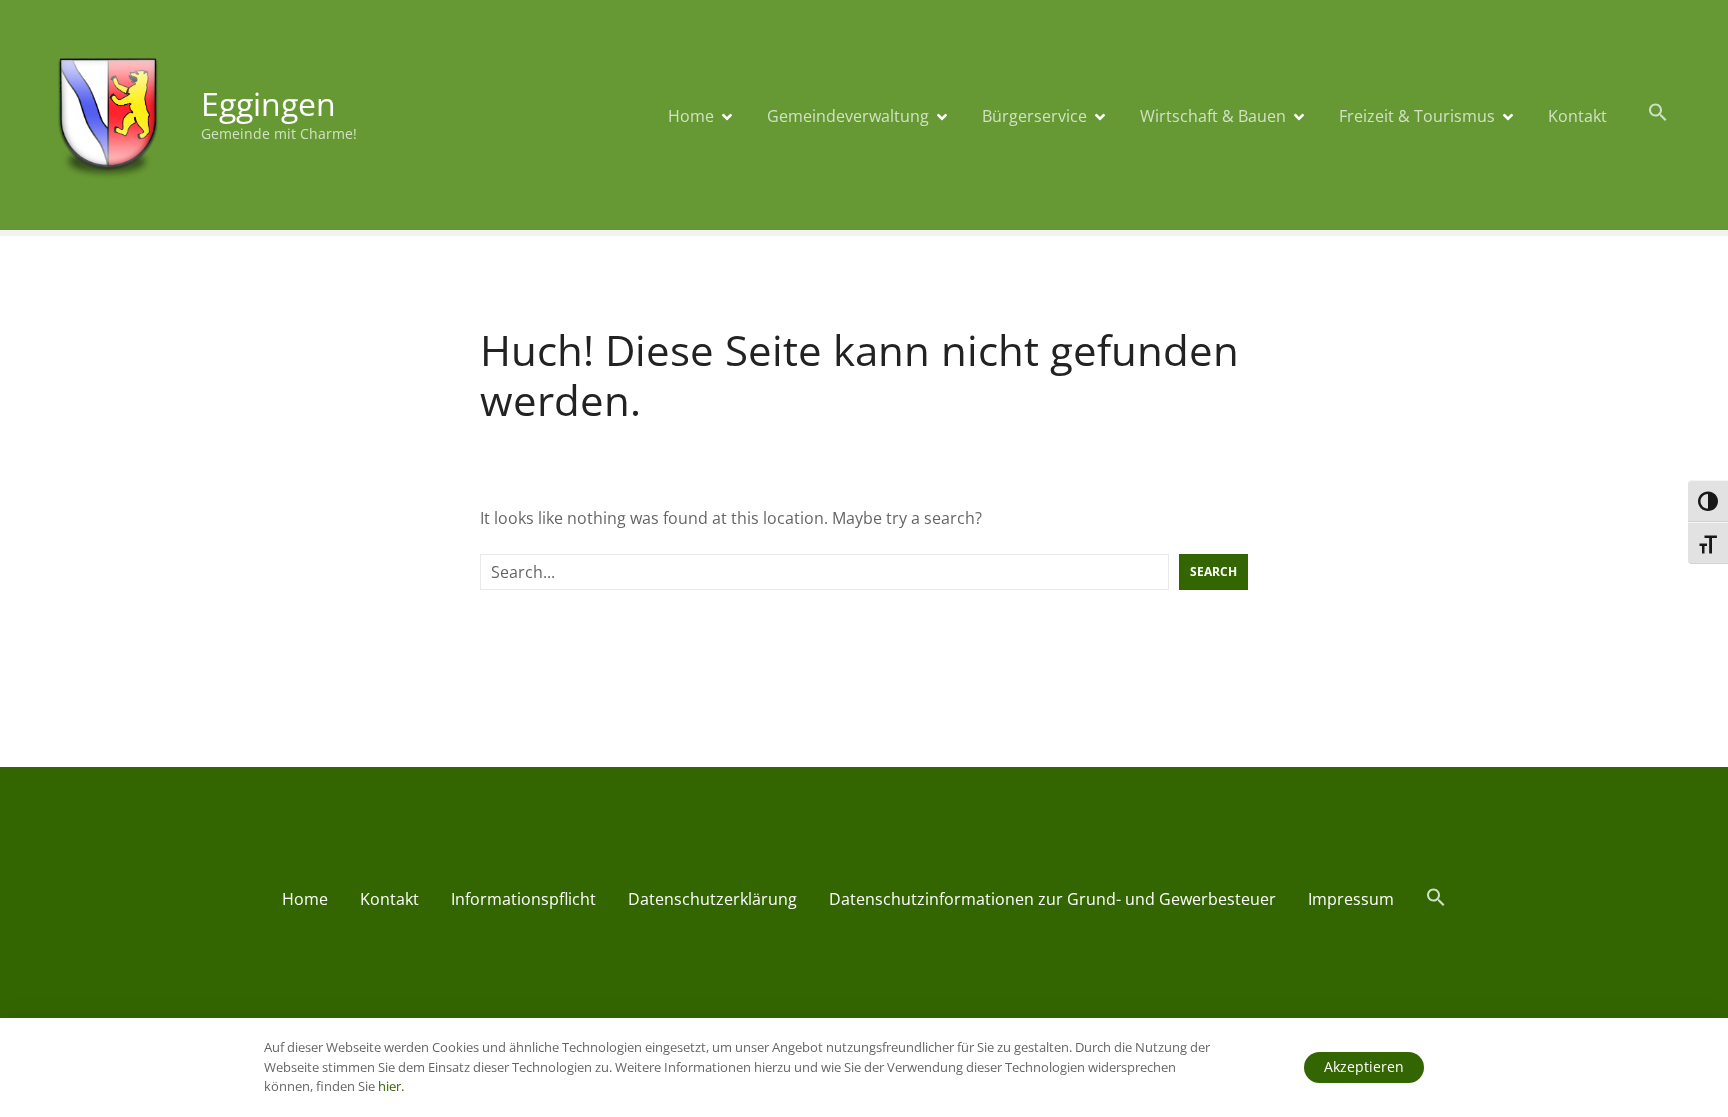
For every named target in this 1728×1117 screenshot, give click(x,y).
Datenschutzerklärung (712, 899)
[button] (1658, 113)
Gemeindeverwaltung (848, 116)
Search (1213, 571)
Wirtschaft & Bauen (1213, 116)
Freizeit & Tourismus (1417, 116)
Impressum (1351, 899)
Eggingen (268, 103)
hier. (391, 1086)
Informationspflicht (523, 899)
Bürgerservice (1034, 116)
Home (691, 116)
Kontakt (1577, 116)
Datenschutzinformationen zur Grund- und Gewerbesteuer (1052, 899)
